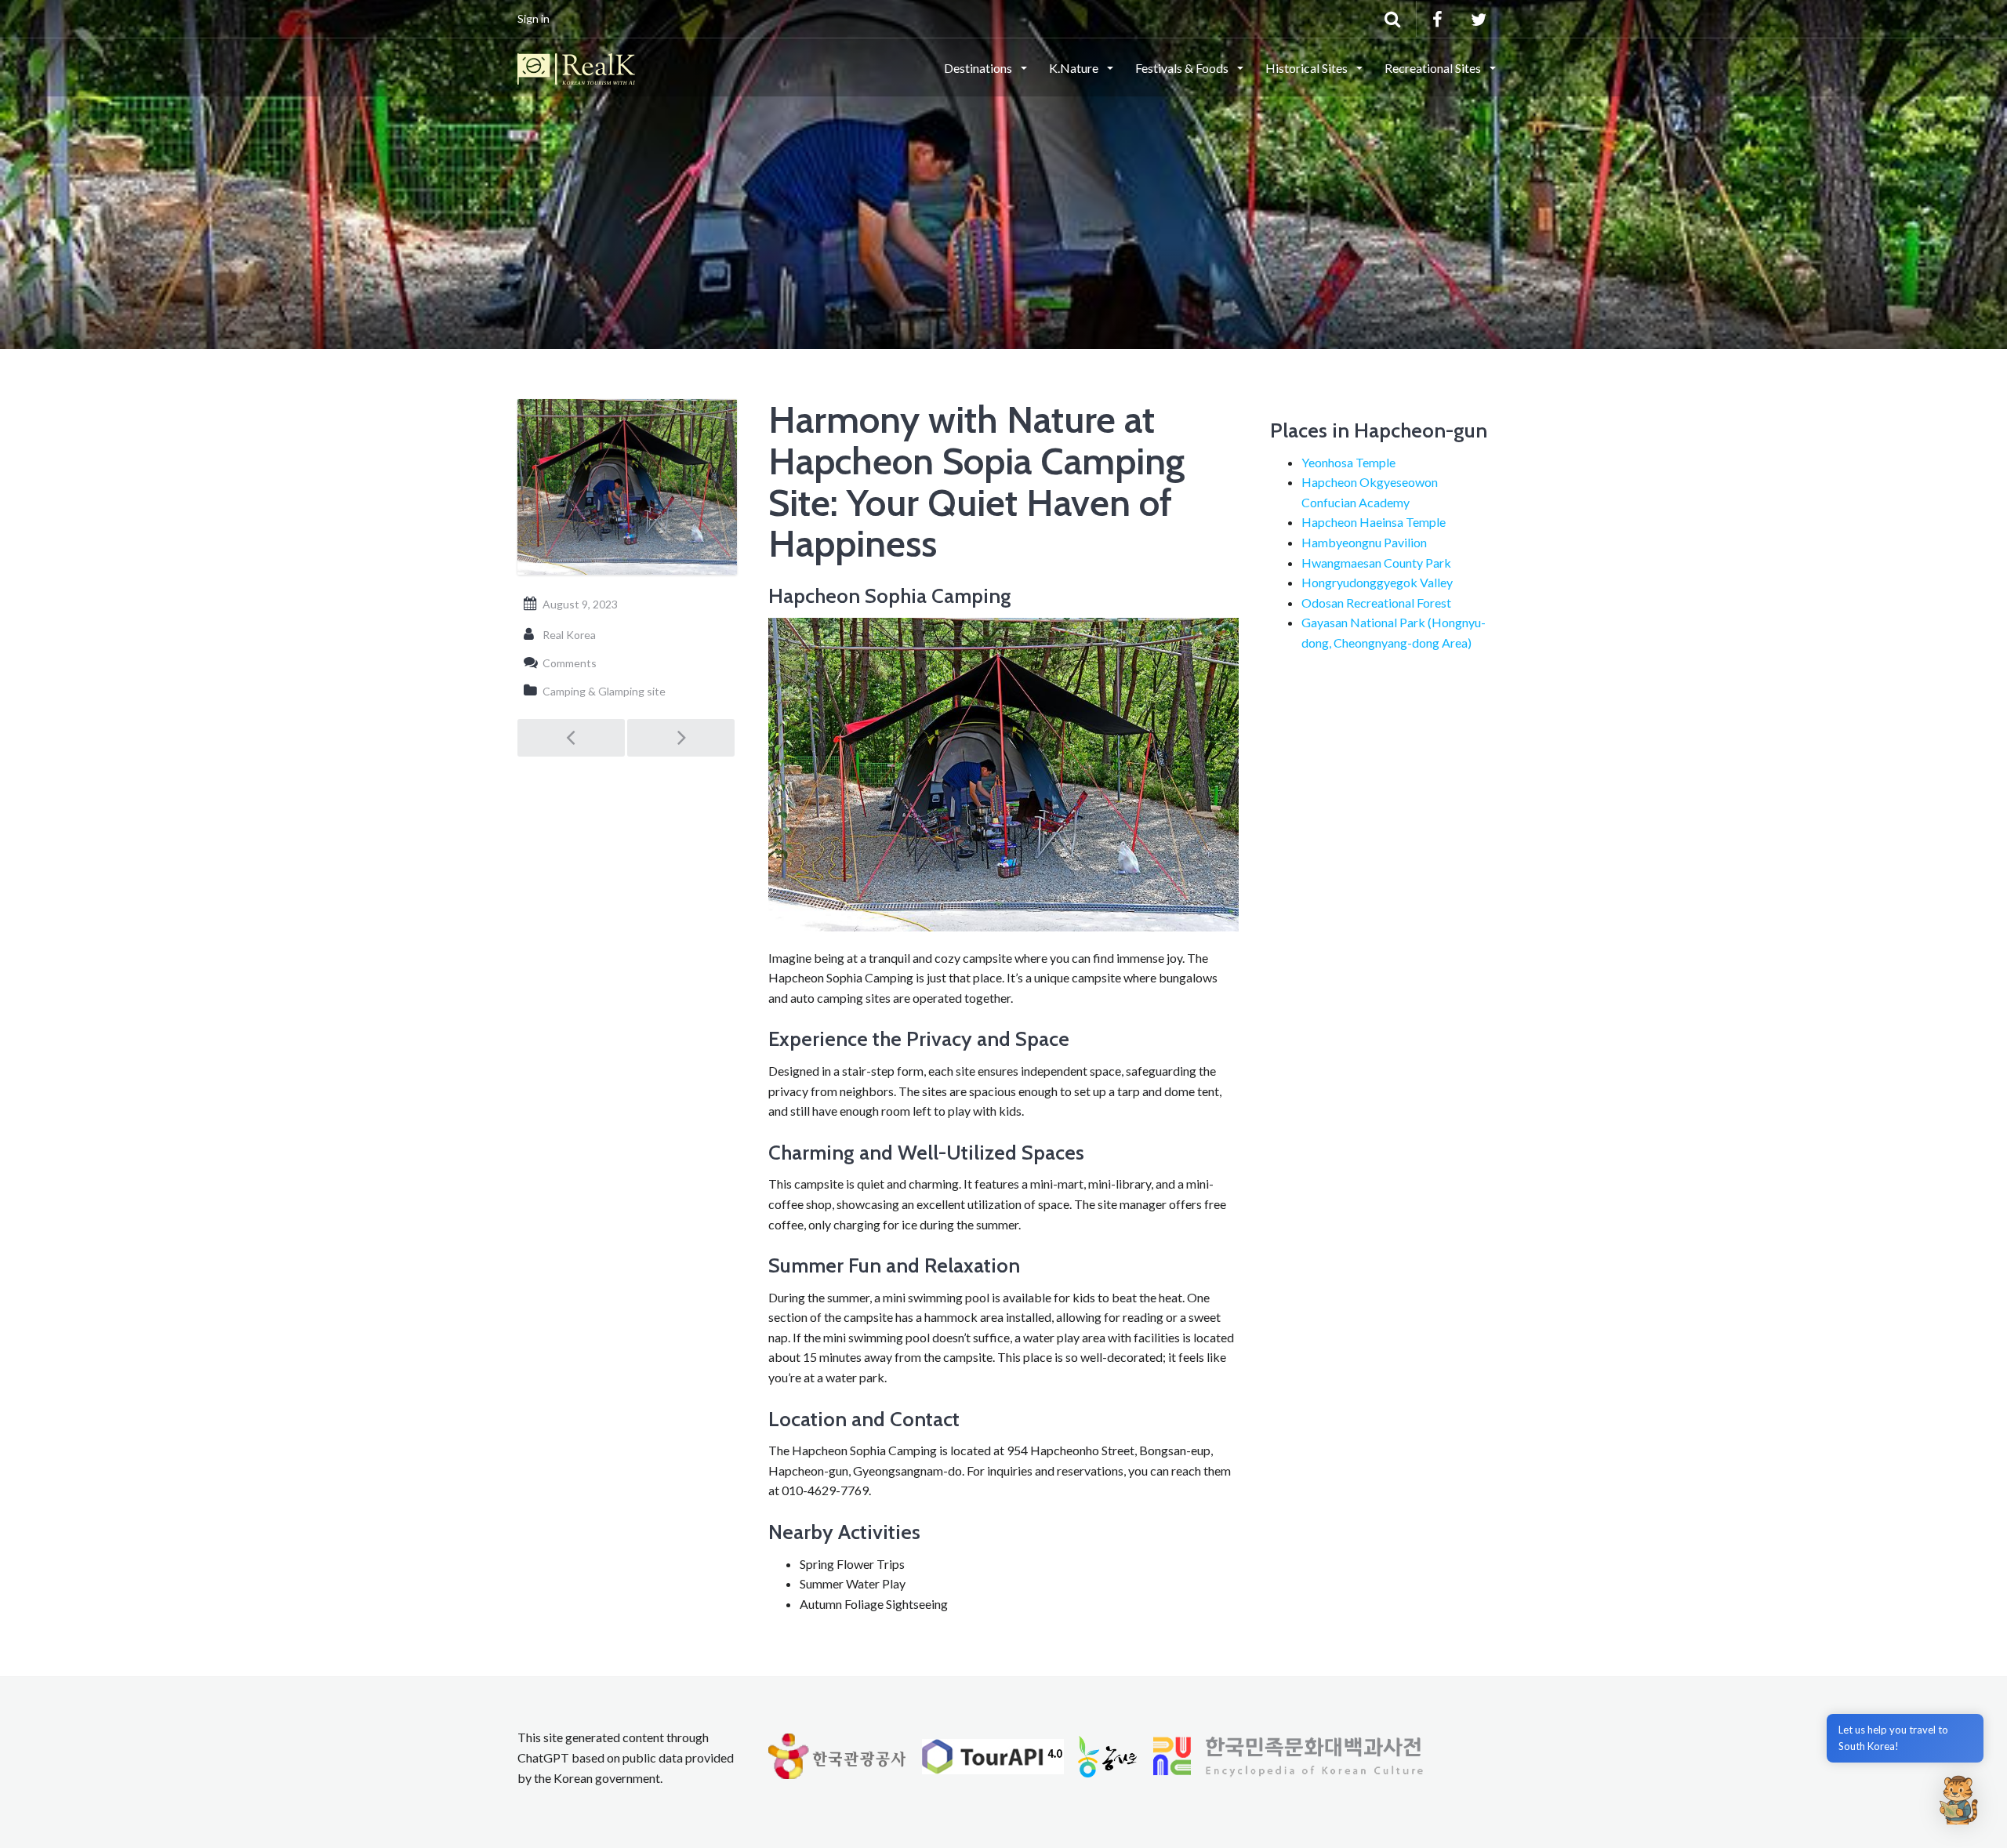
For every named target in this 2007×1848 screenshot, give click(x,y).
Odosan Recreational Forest (1376, 603)
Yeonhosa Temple (1348, 462)
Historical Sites (1308, 68)
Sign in (534, 18)
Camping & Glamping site (604, 691)
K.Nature (1075, 68)
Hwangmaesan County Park (1376, 563)
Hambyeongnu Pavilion (1364, 542)
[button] (1958, 1799)
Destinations (979, 68)
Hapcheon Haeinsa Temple (1374, 522)
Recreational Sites (1434, 68)
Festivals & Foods (1183, 68)
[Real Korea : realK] (576, 67)
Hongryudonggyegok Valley (1377, 582)
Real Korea (569, 635)
